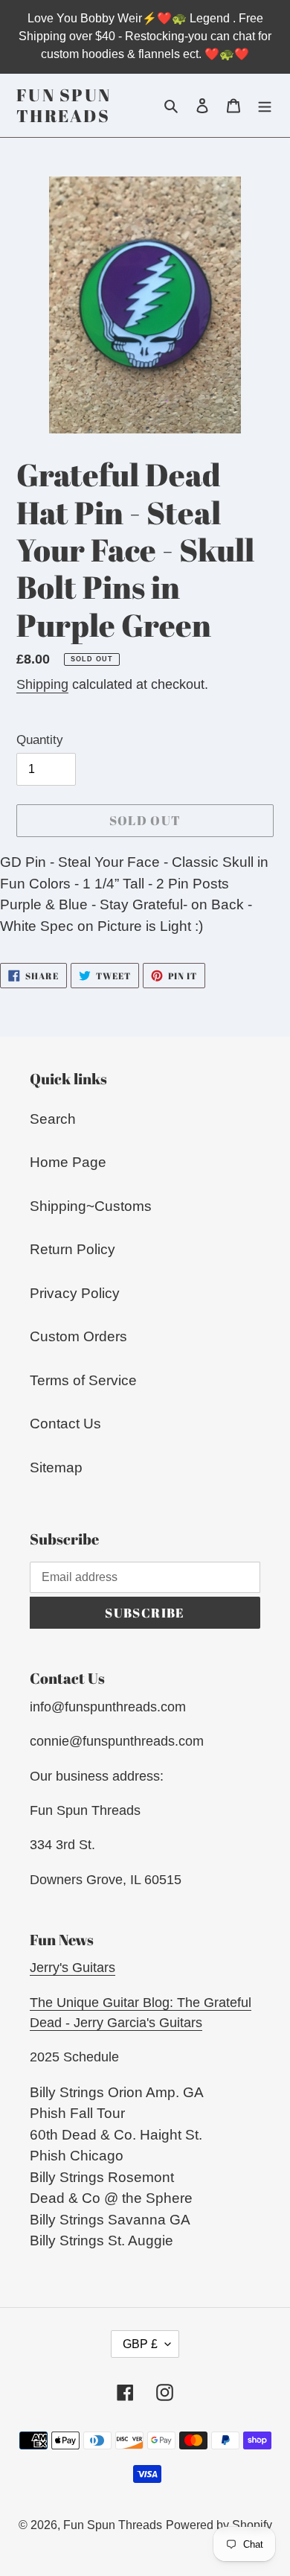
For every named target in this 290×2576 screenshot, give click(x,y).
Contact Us (65, 1424)
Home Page (68, 1162)
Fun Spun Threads (64, 105)
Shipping (42, 684)
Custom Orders (78, 1336)
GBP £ (140, 2344)
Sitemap (56, 1467)
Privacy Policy (75, 1293)
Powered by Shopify (219, 2525)
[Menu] (265, 105)
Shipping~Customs (91, 1206)
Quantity (40, 740)
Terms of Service (83, 1380)
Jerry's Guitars (72, 1968)
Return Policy (72, 1249)
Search (53, 1119)
